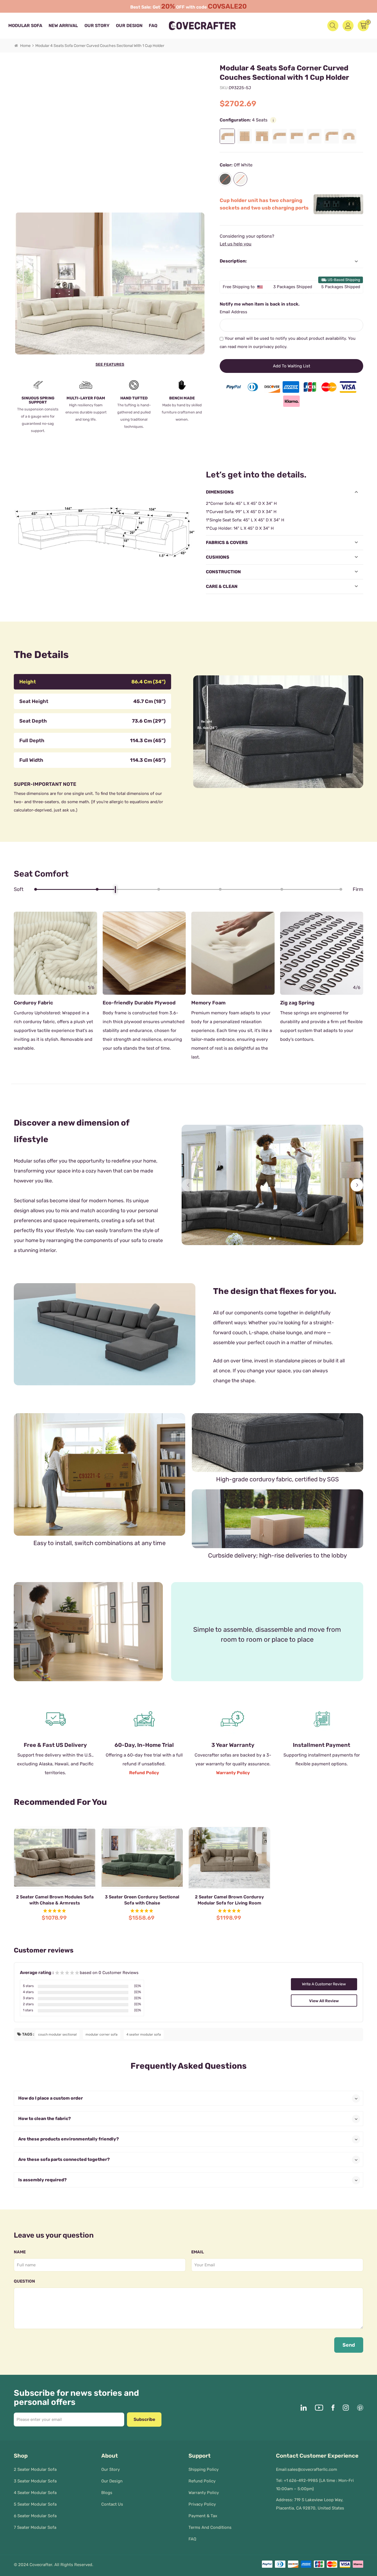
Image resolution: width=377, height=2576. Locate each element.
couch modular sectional (57, 2034)
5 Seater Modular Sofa (35, 2504)
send (349, 2345)
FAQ (153, 26)
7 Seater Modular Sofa (35, 2527)
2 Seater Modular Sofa (35, 2469)
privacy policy (273, 347)
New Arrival (63, 26)
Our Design (129, 26)
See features (110, 364)
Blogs (107, 2493)
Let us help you (236, 244)
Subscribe (144, 2419)
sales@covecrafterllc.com (312, 2469)
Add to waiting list (292, 366)
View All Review (324, 2001)
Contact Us (112, 2504)
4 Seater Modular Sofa (35, 2493)
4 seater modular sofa (144, 2034)
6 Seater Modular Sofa (35, 2516)
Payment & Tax (203, 2516)
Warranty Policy (233, 1773)
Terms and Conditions (210, 2527)
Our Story (97, 26)
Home (25, 46)
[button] (188, 1185)
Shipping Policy (204, 2469)
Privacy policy (202, 2504)
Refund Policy (144, 1773)
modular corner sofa (102, 2034)
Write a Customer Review (324, 1984)
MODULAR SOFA (25, 26)
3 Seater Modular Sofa (35, 2481)
